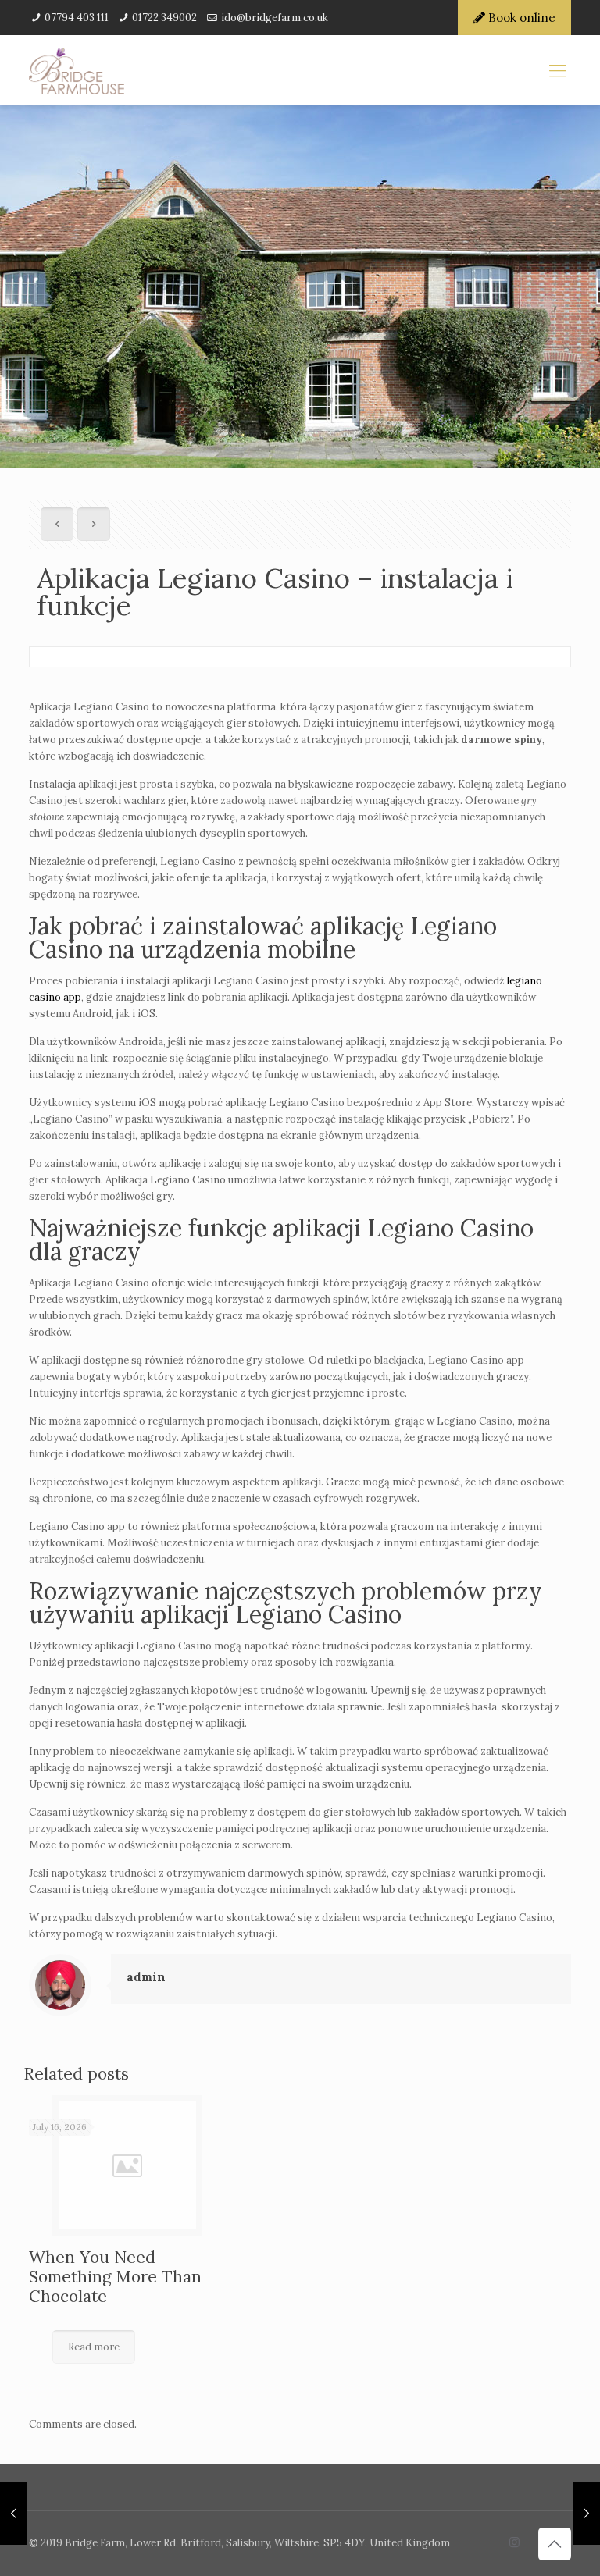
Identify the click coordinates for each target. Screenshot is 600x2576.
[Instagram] (514, 2542)
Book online (520, 18)
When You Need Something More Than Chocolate (115, 2277)
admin (146, 1977)
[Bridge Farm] (300, 70)
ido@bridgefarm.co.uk (275, 18)
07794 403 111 (77, 18)
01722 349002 (164, 18)
